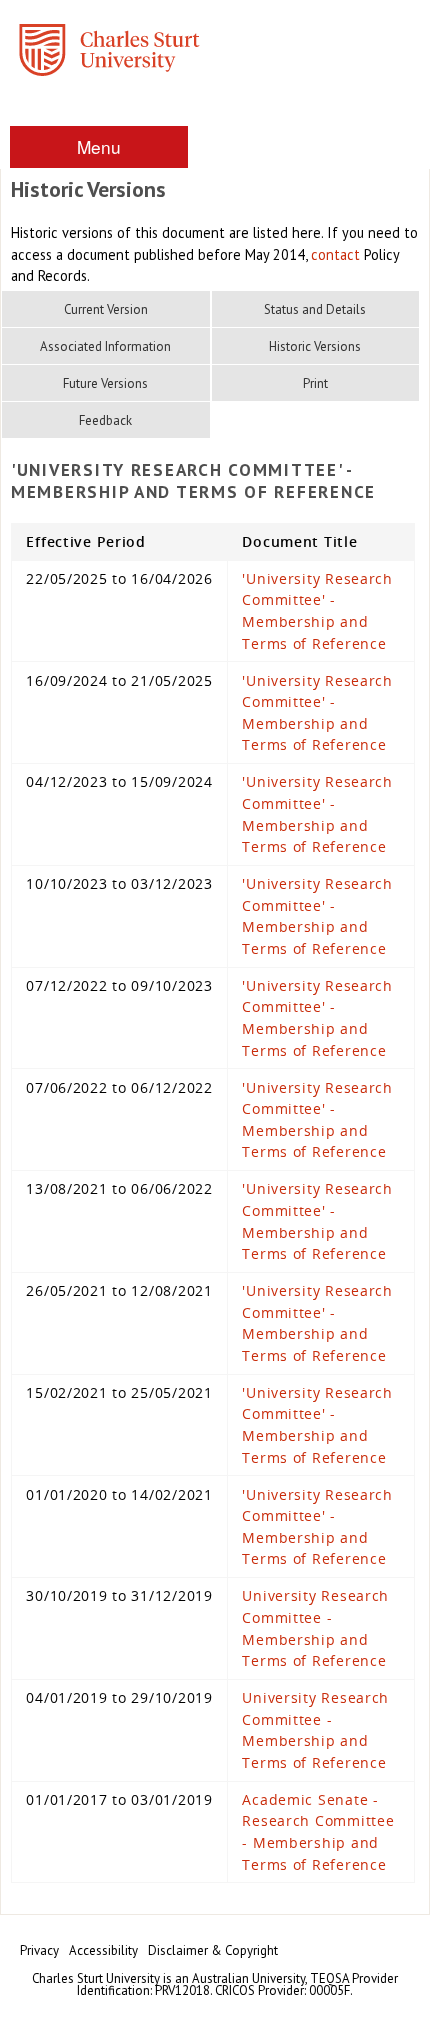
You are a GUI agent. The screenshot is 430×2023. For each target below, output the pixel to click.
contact (335, 254)
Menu (99, 146)
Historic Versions (315, 346)
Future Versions (105, 383)
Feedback (105, 420)
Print (315, 383)
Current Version (106, 309)
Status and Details (315, 309)
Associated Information (105, 346)
